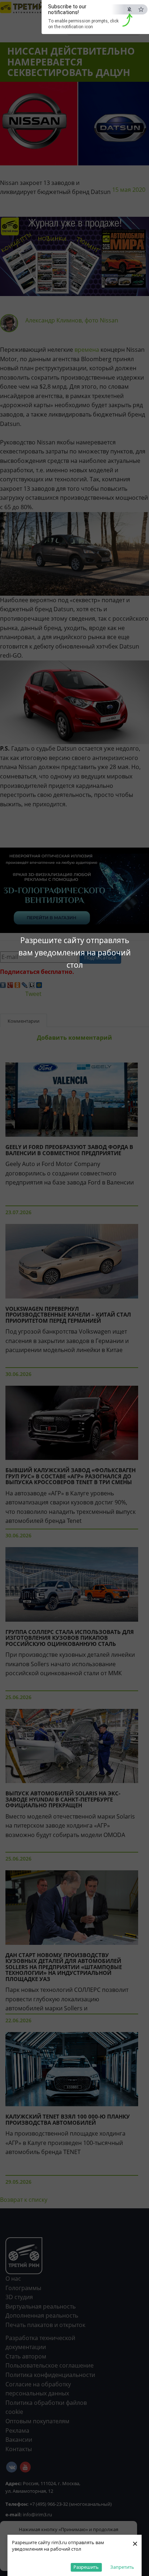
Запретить (122, 2567)
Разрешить (86, 2567)
